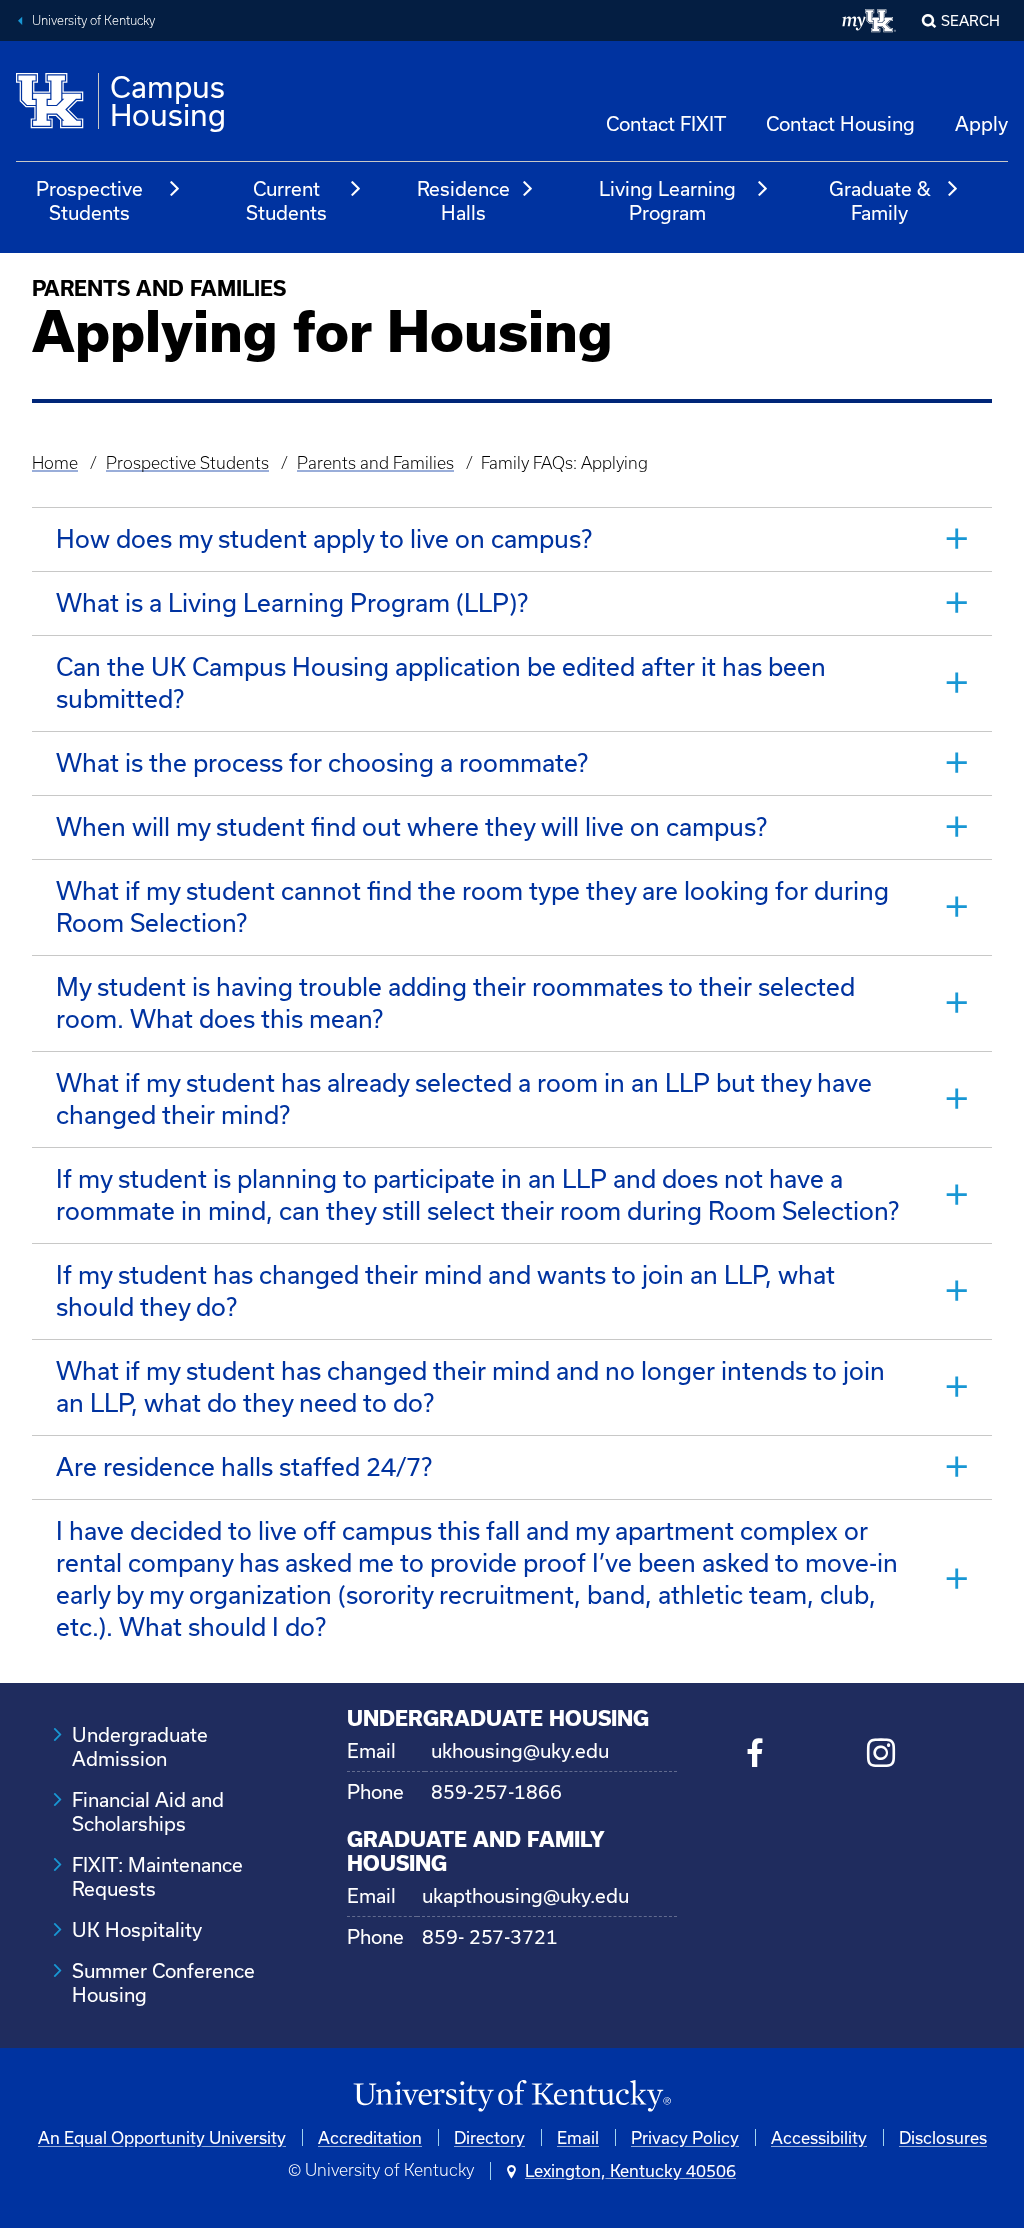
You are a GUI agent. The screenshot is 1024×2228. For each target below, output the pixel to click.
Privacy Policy (685, 2137)
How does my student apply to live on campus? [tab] (324, 538)
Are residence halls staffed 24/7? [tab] (244, 1466)
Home (55, 463)
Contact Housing (840, 123)
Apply (981, 123)
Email (578, 2137)
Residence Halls (463, 200)
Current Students (286, 200)
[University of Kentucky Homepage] (512, 2096)
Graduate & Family (880, 200)
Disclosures (943, 2137)
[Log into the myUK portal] (869, 21)
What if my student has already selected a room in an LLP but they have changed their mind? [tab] (464, 1098)
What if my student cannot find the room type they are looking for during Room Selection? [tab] (472, 906)
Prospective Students (89, 200)
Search (970, 20)
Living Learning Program (667, 200)
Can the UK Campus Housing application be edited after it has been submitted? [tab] (441, 682)
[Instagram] (881, 1756)
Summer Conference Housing (163, 1982)
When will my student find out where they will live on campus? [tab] (411, 826)
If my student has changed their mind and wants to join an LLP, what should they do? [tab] (445, 1290)
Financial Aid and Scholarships (148, 1811)
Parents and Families (375, 463)
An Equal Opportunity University (162, 2137)
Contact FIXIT (666, 123)
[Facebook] (755, 1756)
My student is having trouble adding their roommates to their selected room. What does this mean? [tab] (455, 1002)
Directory (489, 2137)
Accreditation (370, 2137)
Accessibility (819, 2137)
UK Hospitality (137, 1929)
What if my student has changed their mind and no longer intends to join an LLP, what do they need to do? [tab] (470, 1386)
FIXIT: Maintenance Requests (157, 1876)
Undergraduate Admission (140, 1746)
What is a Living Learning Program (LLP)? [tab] (292, 602)
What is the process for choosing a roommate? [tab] (322, 762)
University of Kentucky (93, 20)
